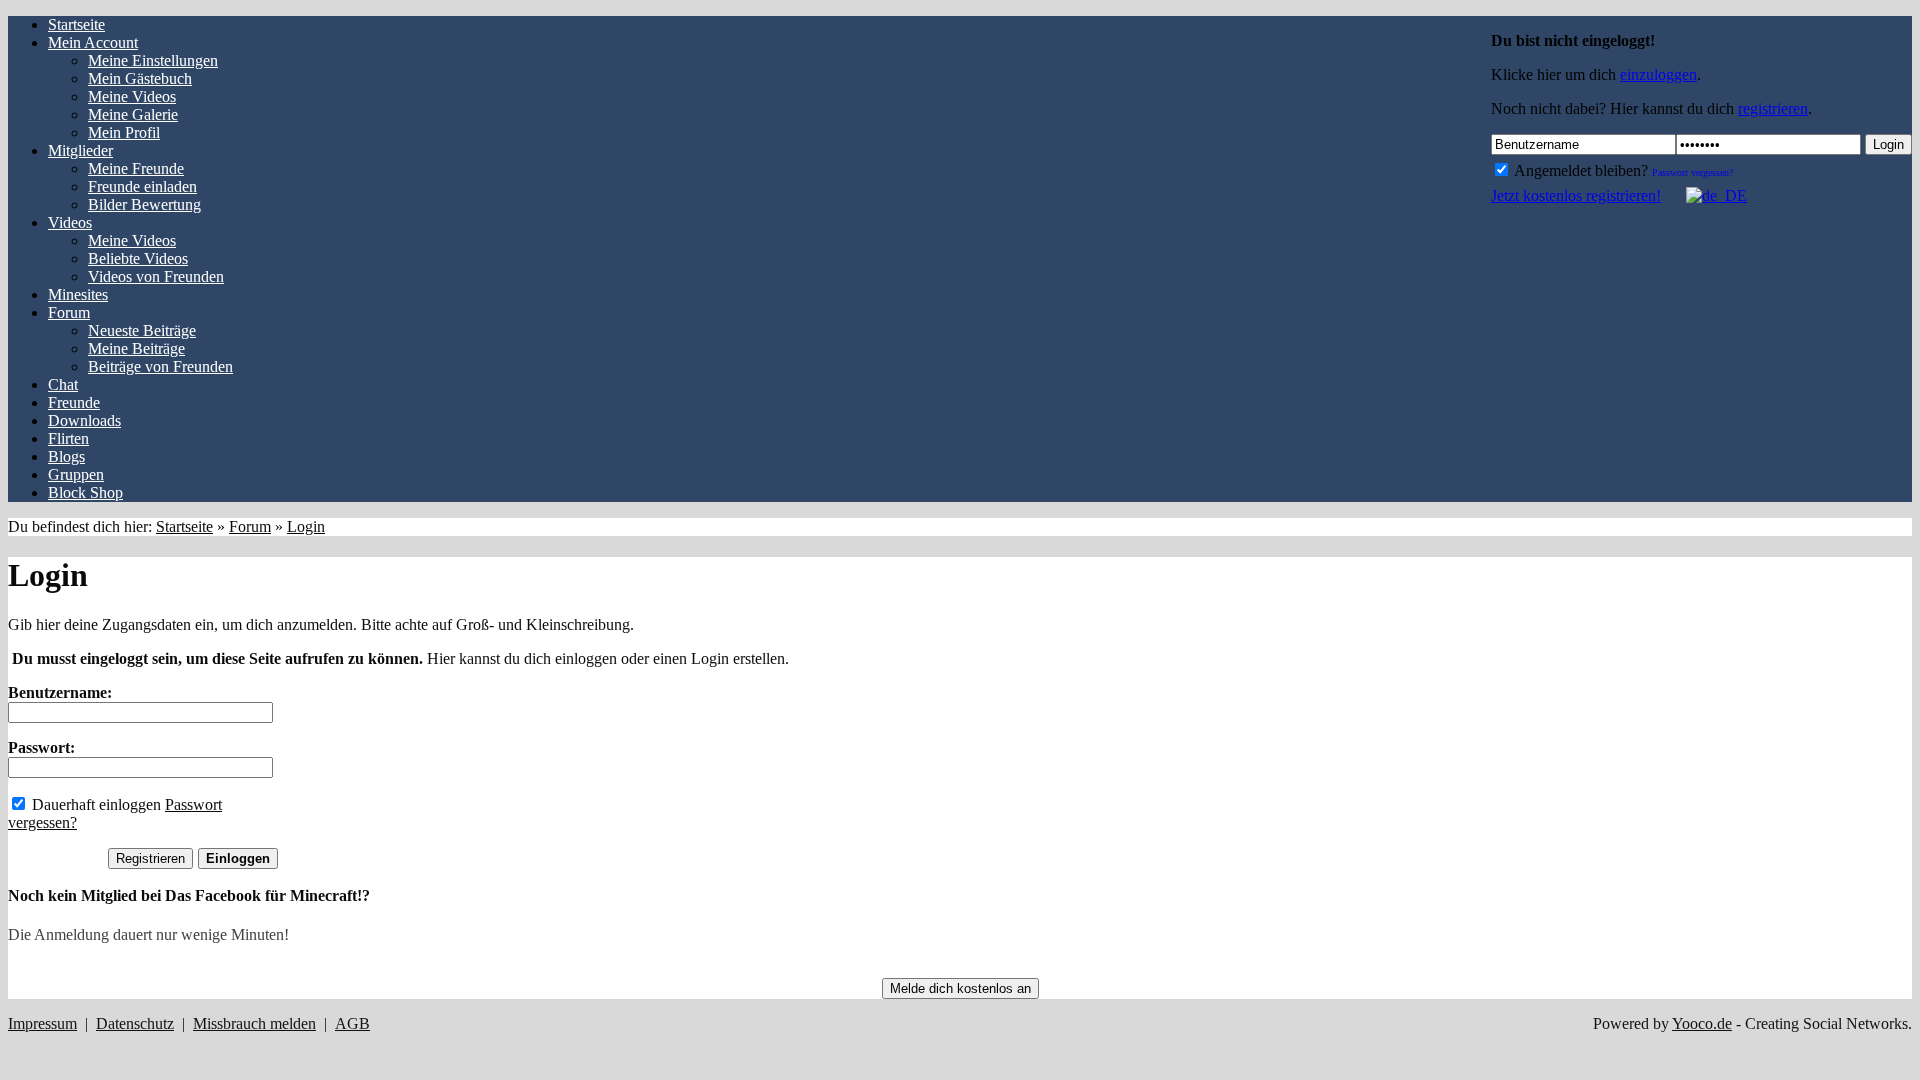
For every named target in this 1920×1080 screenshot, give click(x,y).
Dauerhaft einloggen (94, 804)
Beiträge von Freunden (160, 366)
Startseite (184, 526)
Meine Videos (132, 96)
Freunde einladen (142, 186)
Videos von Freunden (156, 276)
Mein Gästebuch (140, 78)
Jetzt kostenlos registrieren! (1576, 195)
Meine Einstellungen (153, 60)
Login (1888, 144)
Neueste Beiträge (142, 330)
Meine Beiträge (136, 348)
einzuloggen (1658, 74)
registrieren (1773, 108)
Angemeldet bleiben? (1579, 170)
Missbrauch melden (254, 1023)
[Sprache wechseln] (1706, 195)
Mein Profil (124, 132)
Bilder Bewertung (144, 204)
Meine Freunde (136, 168)
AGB (352, 1023)
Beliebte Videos (138, 258)
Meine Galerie (133, 114)
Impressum (42, 1023)
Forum (250, 526)
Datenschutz (135, 1023)
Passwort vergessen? (1692, 172)
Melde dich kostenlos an (960, 988)
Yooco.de (1702, 1023)
